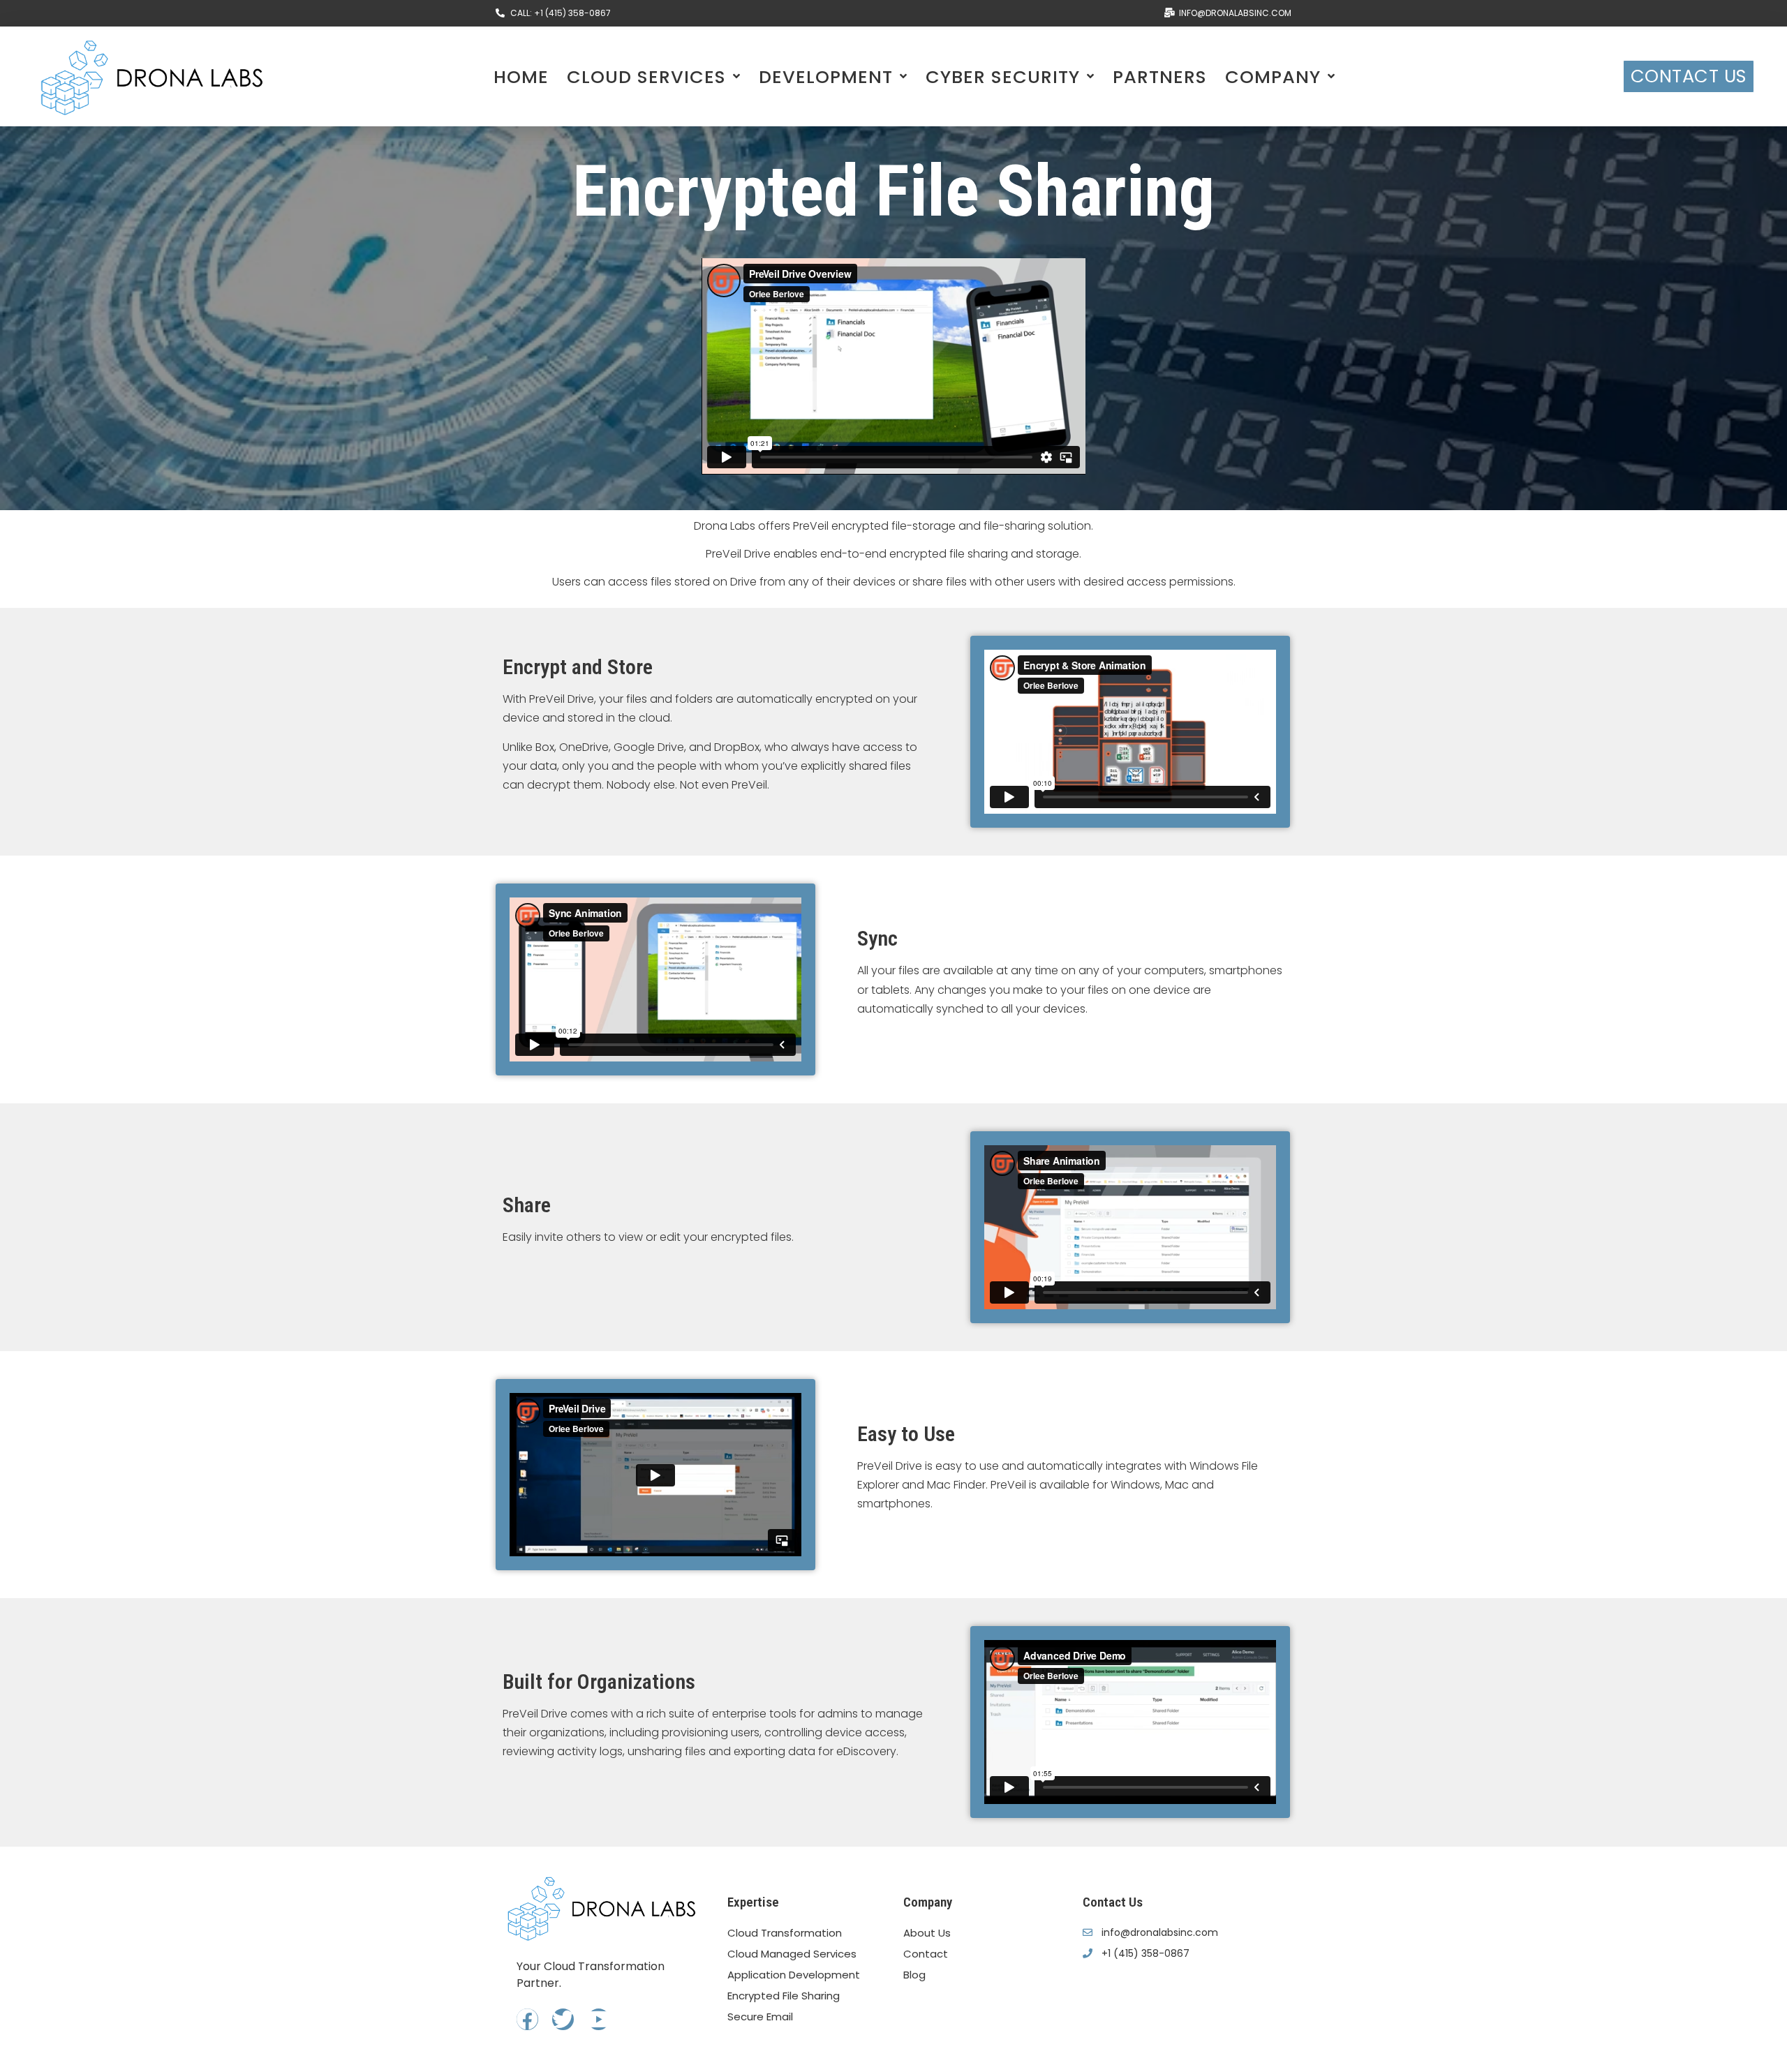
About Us (927, 1933)
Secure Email (760, 2017)
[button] (1689, 77)
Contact (926, 1954)
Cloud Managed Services (792, 1954)
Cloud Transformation (785, 1933)
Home (521, 77)
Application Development (794, 1975)
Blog (914, 1975)
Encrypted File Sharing (784, 1996)
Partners (1160, 77)
